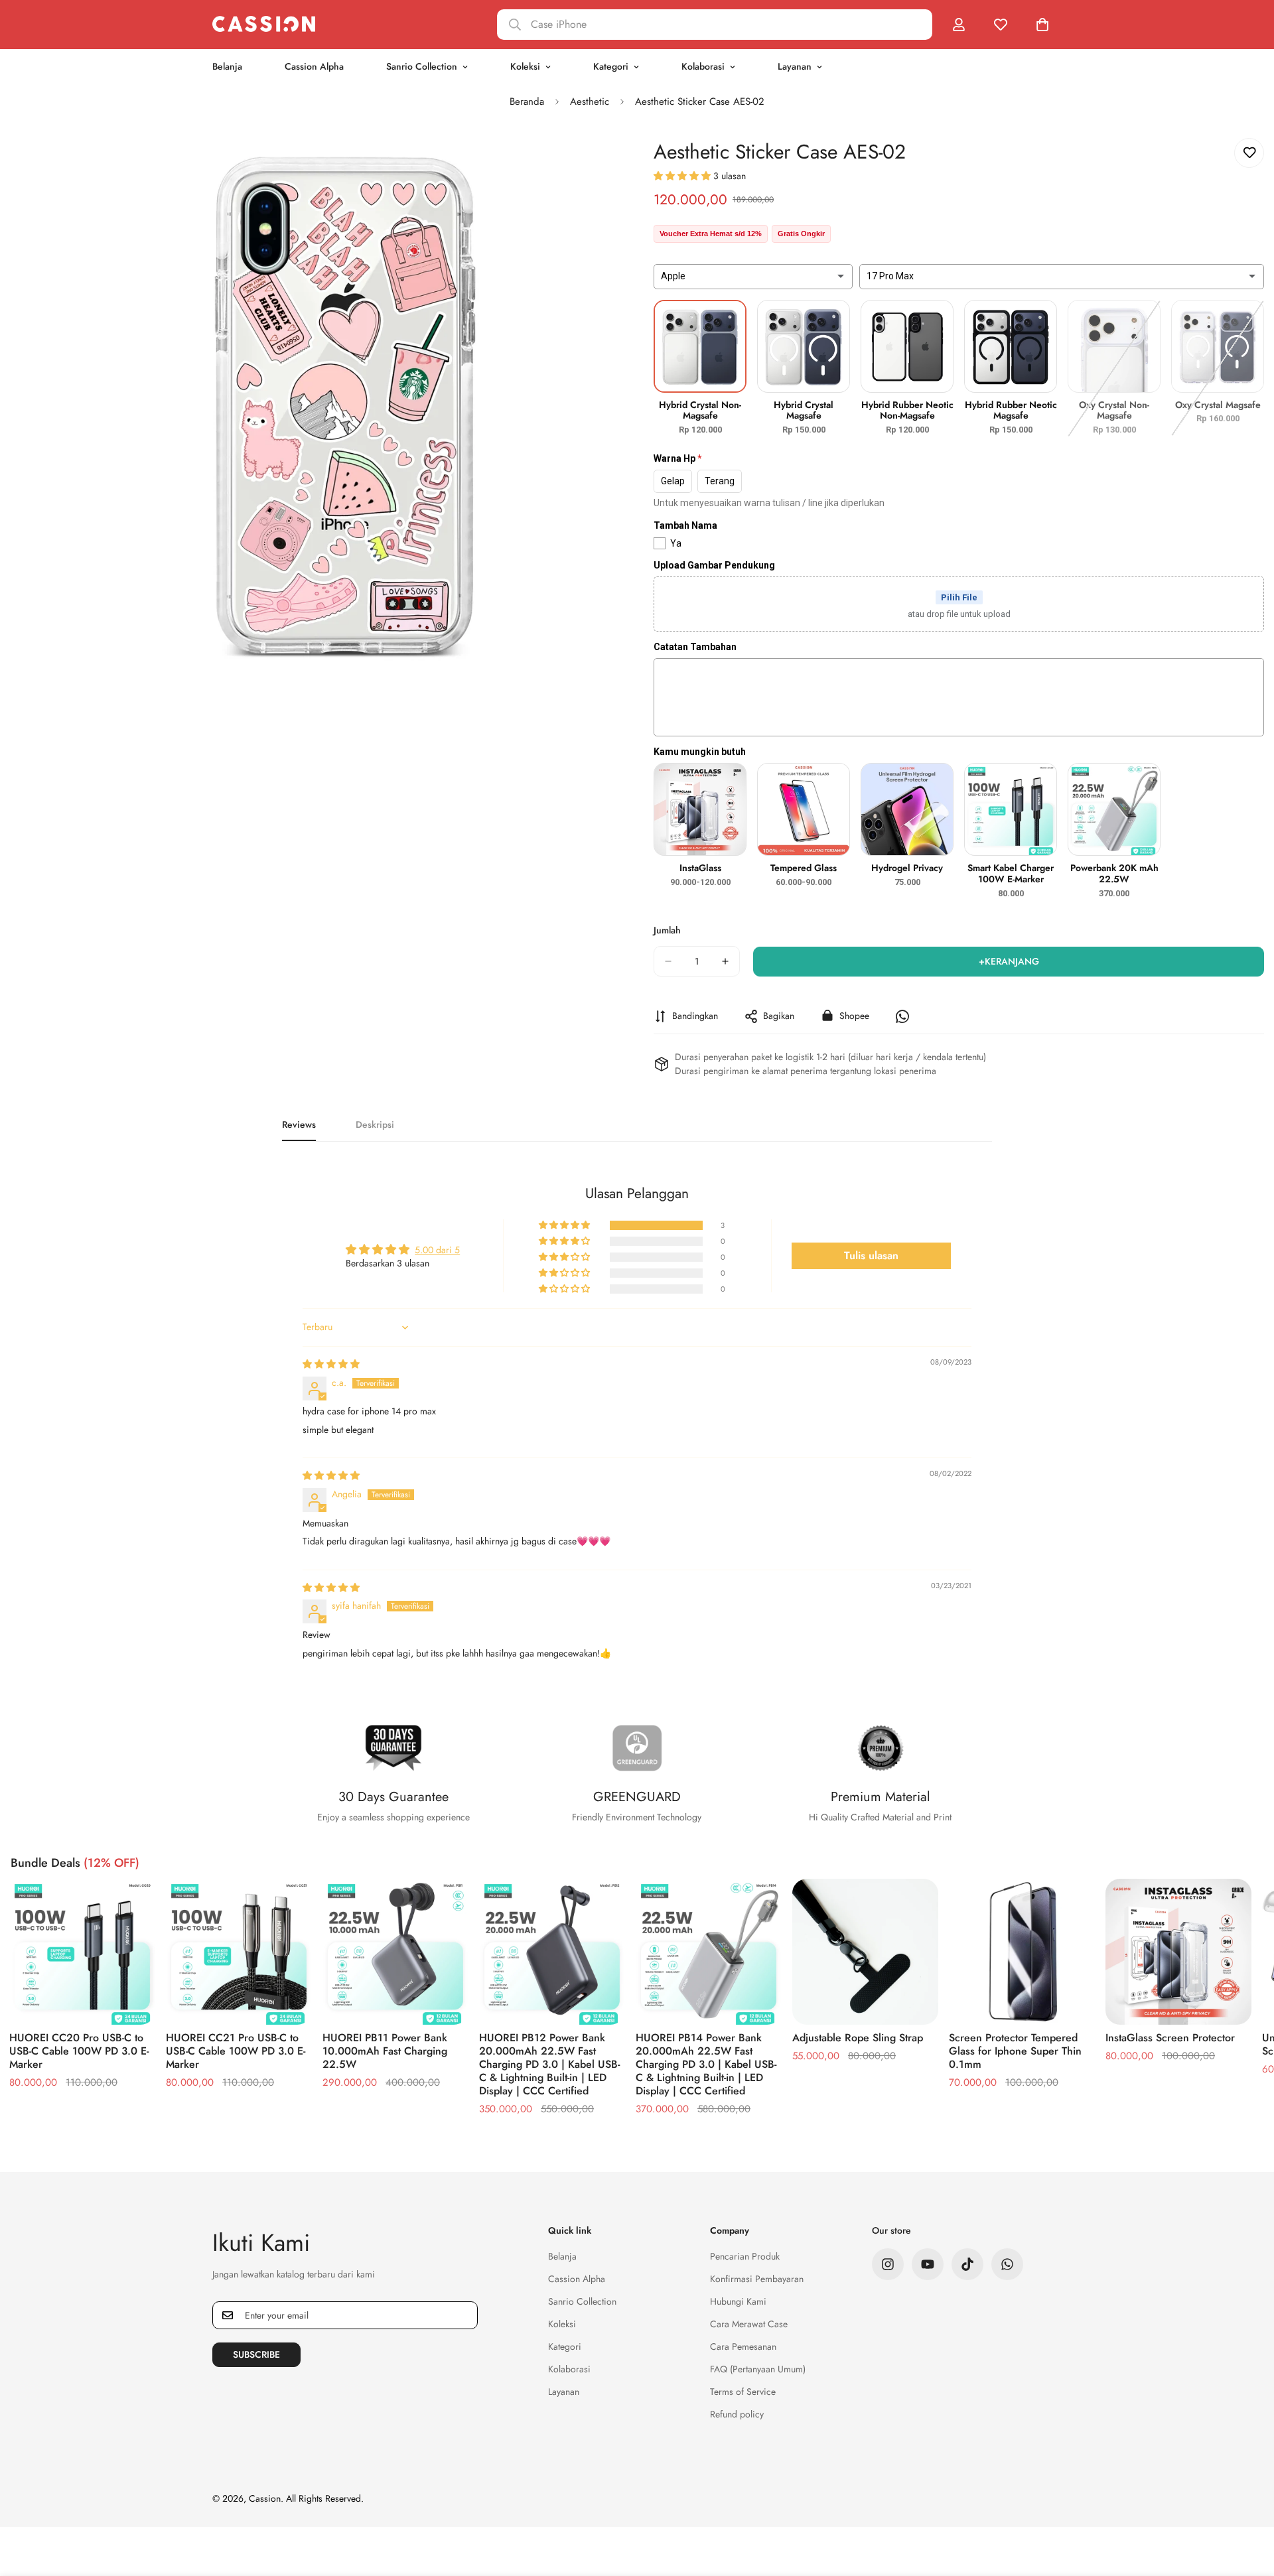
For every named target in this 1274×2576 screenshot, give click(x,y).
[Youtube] (928, 2264)
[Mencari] (715, 25)
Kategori (611, 66)
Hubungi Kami (738, 2301)
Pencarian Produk (745, 2256)
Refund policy (737, 2414)
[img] (331, 1364)
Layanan (795, 66)
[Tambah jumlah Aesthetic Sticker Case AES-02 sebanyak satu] (725, 961)
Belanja (227, 66)
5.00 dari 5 (437, 1250)
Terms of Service (743, 2392)
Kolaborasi (703, 66)
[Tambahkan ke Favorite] (1249, 153)
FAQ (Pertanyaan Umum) (758, 2369)
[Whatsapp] (1007, 2264)
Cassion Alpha (314, 66)
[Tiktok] (967, 2264)
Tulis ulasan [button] (871, 1255)
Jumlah (667, 930)
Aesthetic (590, 102)
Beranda (527, 102)
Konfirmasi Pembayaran (757, 2279)
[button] (683, 176)
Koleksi (525, 66)
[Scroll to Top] (1248, 2504)
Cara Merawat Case (749, 2324)
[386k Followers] (888, 2264)
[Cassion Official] (264, 24)
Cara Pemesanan (743, 2346)
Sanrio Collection (422, 66)
